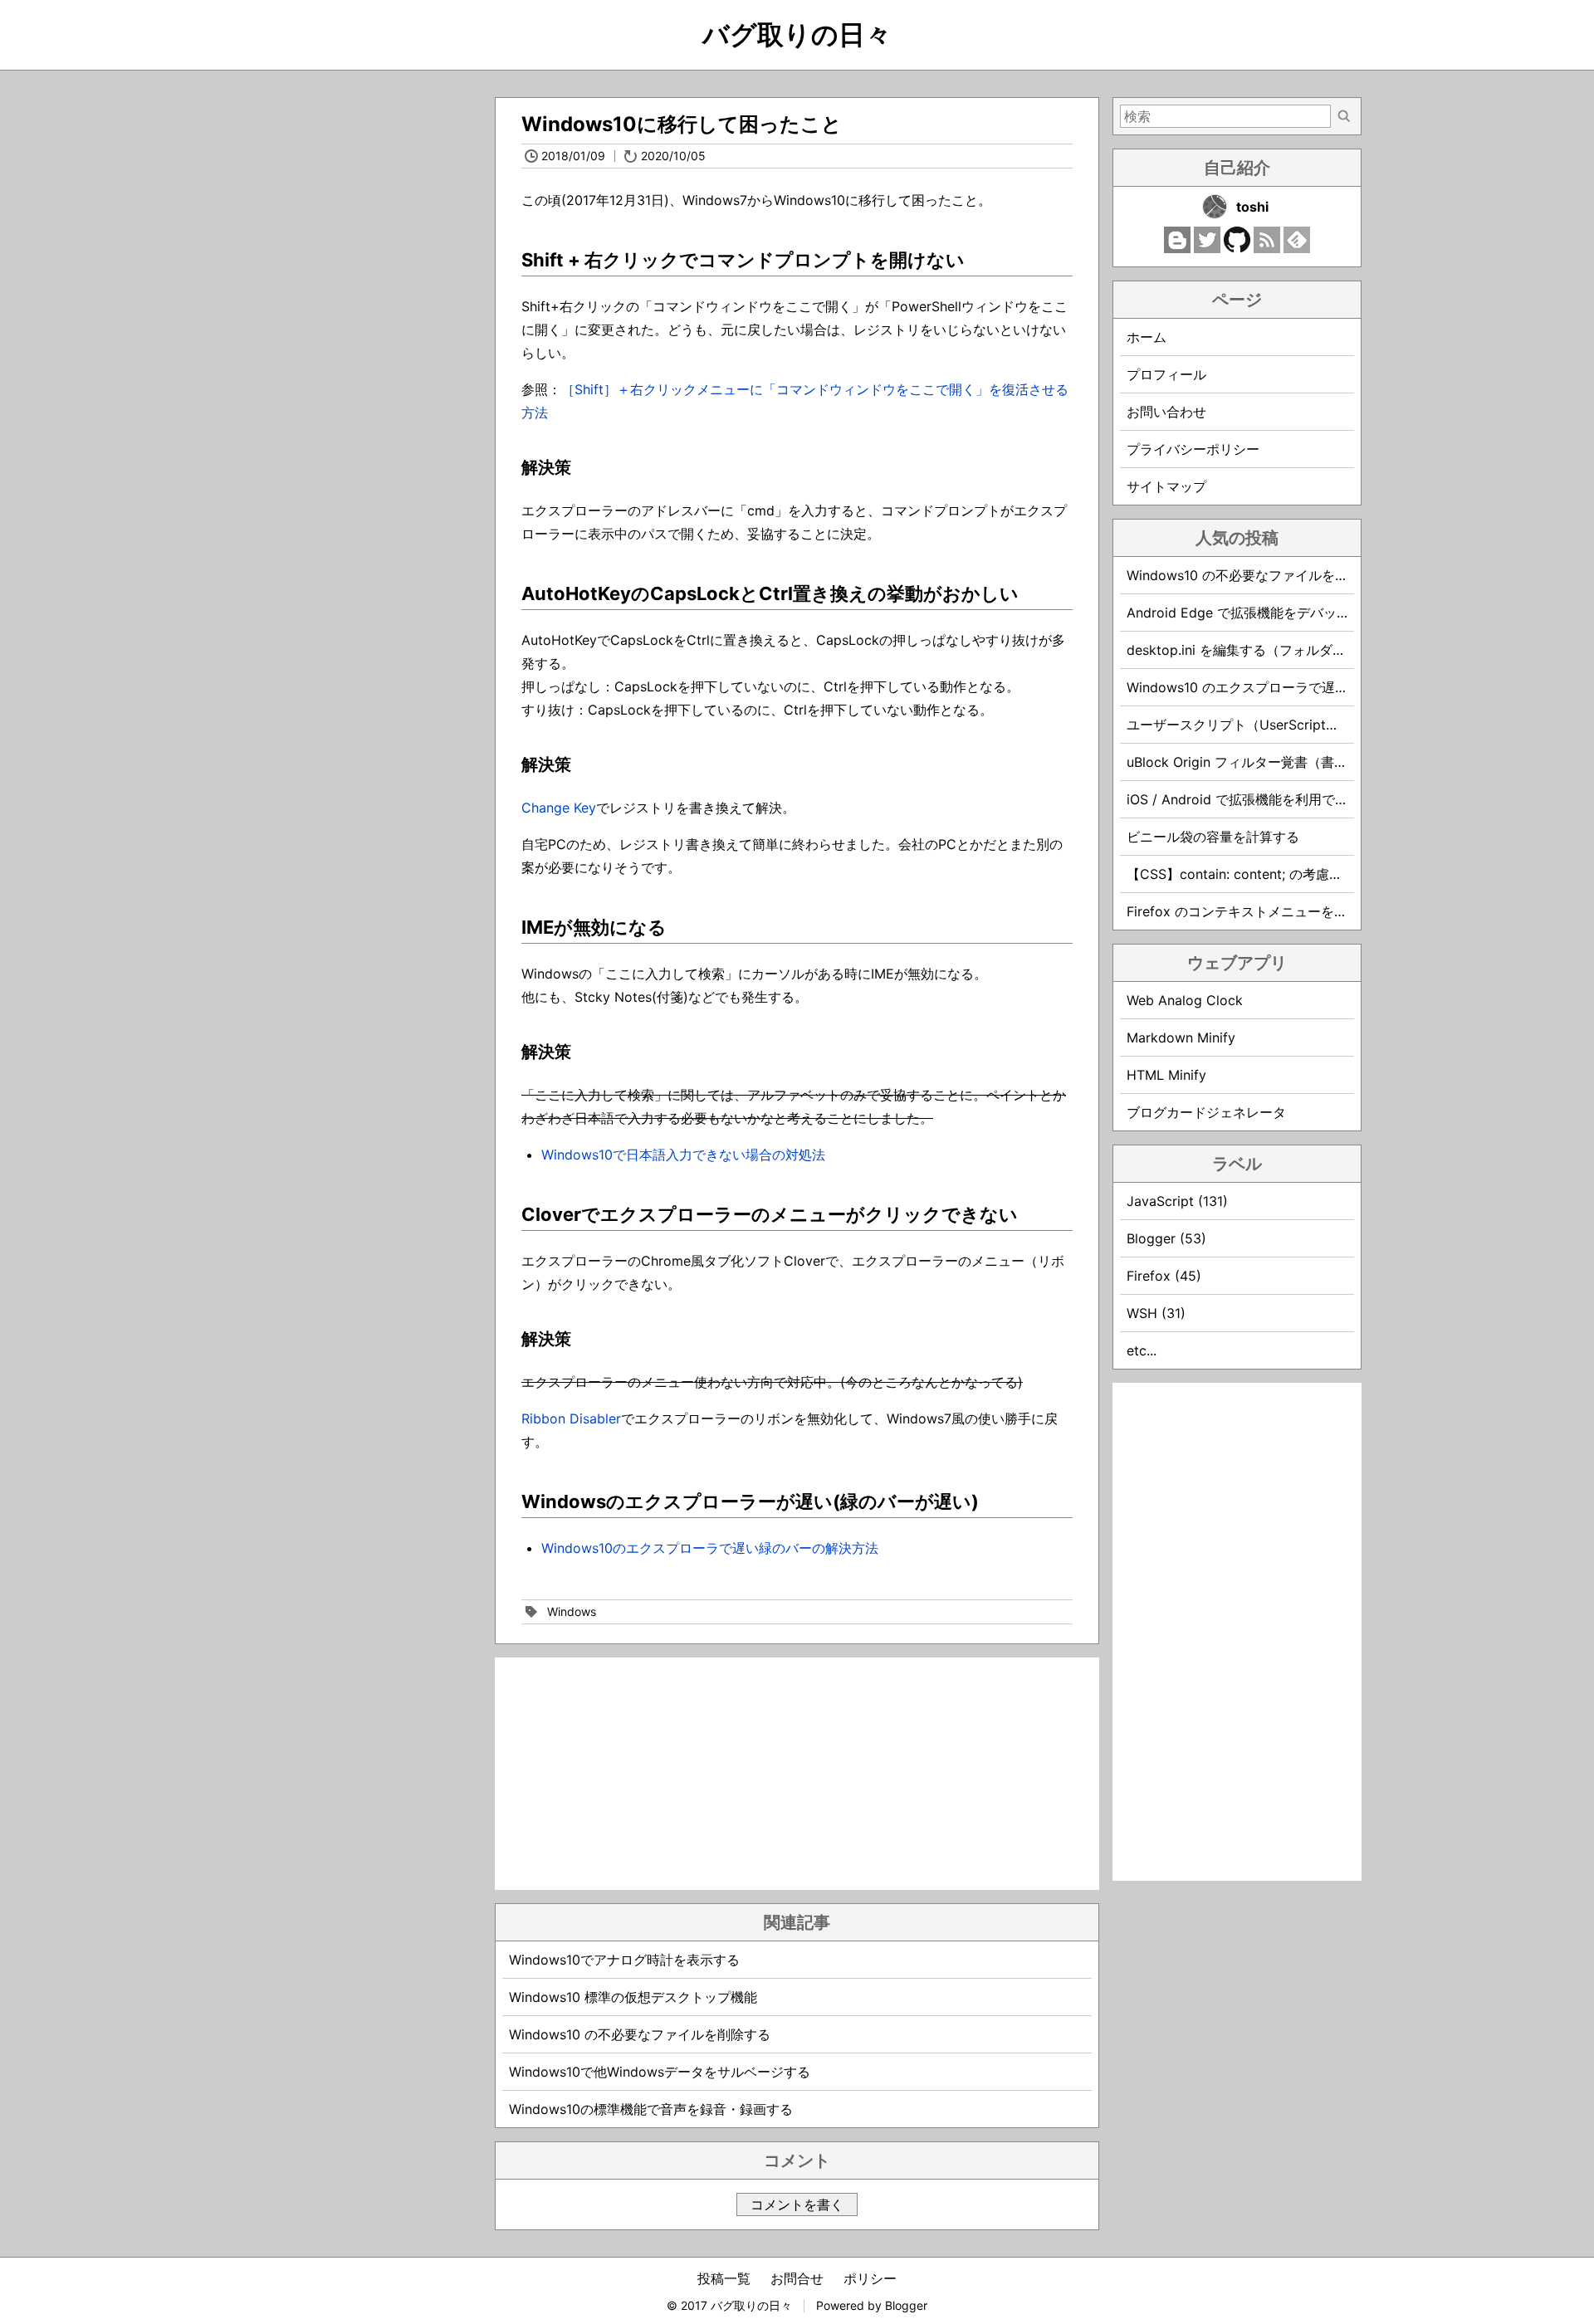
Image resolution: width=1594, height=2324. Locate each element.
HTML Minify (1166, 1075)
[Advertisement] (797, 1774)
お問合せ (797, 2278)
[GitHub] (1237, 248)
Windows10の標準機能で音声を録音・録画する (651, 2109)
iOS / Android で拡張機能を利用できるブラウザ (1271, 799)
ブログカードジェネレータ (1206, 1112)
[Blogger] (1177, 248)
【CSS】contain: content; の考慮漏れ (1241, 874)
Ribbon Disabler (571, 1418)
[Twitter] (1207, 248)
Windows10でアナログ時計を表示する (624, 1960)
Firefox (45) (1164, 1276)
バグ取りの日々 (797, 34)
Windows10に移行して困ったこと (682, 124)
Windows (572, 1611)
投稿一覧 (724, 2278)
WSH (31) (1156, 1313)
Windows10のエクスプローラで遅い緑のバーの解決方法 (710, 1548)
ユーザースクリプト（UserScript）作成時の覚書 (1273, 725)
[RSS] (1267, 248)
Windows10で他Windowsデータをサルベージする (660, 2072)
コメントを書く (797, 2204)
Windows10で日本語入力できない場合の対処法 (683, 1155)
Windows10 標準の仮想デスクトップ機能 (633, 1997)
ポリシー (870, 2278)
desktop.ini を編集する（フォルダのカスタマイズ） (1283, 650)
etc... (1142, 1350)
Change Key (559, 808)
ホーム (1147, 337)
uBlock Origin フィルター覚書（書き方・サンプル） (1284, 762)
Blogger (906, 2305)
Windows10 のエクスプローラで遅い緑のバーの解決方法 (1297, 687)
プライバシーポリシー (1193, 449)
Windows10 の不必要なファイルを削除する (640, 2034)
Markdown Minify (1181, 1037)
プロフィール (1166, 374)
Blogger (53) (1166, 1238)
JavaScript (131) (1177, 1201)
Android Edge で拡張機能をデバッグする (1252, 613)
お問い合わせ (1166, 412)
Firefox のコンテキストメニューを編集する (1257, 911)
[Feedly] (1297, 248)
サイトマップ (1166, 486)
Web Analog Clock (1185, 1000)
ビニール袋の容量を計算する (1213, 837)
